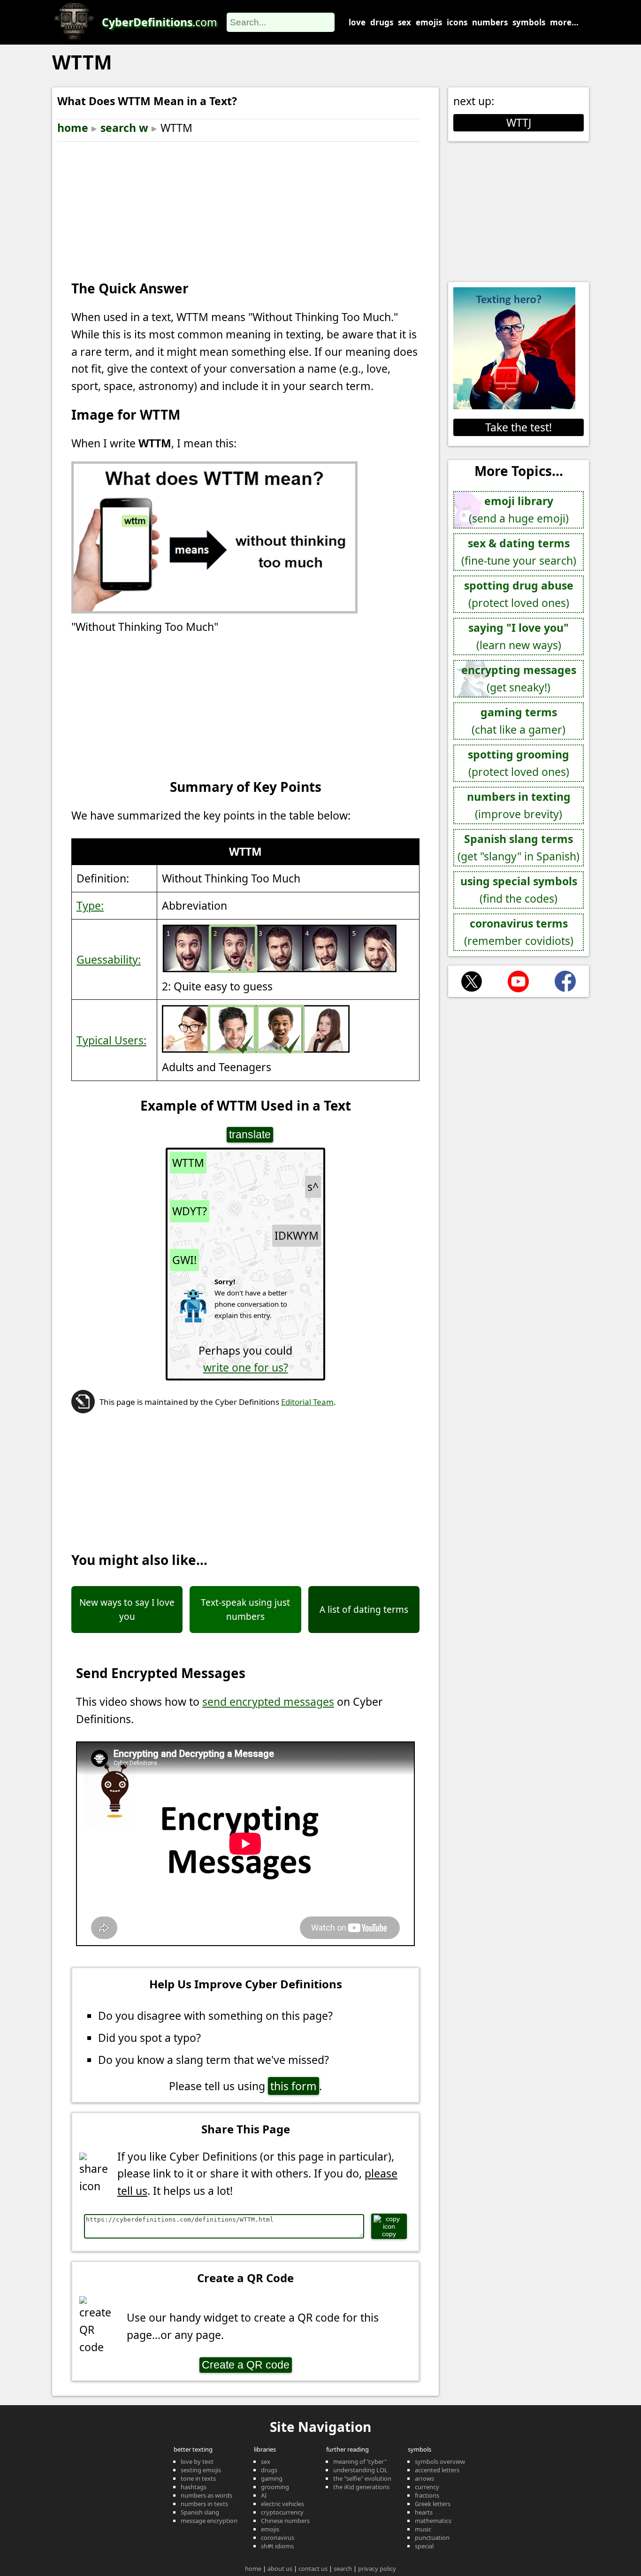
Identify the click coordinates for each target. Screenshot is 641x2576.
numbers (490, 22)
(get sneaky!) (519, 678)
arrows (424, 2478)
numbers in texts (204, 2504)
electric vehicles (282, 2504)
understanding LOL (360, 2470)
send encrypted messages (268, 1702)
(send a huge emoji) (519, 510)
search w (124, 128)
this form (294, 2086)
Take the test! (519, 427)
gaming (272, 2478)
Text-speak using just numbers (245, 1610)
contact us (313, 2568)
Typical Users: (111, 1040)
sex (404, 22)
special (424, 2546)
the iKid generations (361, 2487)
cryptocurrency (282, 2512)
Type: (90, 905)
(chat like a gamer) (519, 721)
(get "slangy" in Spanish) (519, 847)
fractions (427, 2495)
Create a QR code (246, 2365)
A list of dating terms (364, 1610)
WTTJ (519, 123)
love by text (197, 2461)
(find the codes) (519, 890)
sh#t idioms (277, 2546)
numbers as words (206, 2495)
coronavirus (278, 2538)
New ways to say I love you (127, 1610)
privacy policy (377, 2568)
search (343, 2568)
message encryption (209, 2521)
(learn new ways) (519, 636)
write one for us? (246, 1367)
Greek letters (433, 2504)
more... (564, 22)
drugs (382, 22)
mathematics (433, 2521)
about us (280, 2568)
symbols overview (440, 2461)
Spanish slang (200, 2512)
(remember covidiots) (519, 932)
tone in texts (198, 2478)
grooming (275, 2487)
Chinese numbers (285, 2521)
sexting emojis (201, 2470)
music (423, 2529)
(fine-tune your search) (519, 552)
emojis (429, 22)
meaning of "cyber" (360, 2461)
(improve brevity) (519, 805)
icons (457, 22)
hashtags (194, 2487)
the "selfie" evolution (362, 2478)
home (73, 128)
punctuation (432, 2538)
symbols (529, 22)
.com (160, 22)
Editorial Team (307, 1402)
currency (427, 2487)
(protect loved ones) (519, 594)
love (357, 22)
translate (250, 1135)
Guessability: (109, 959)
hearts (424, 2512)
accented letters (437, 2470)
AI (264, 2495)
